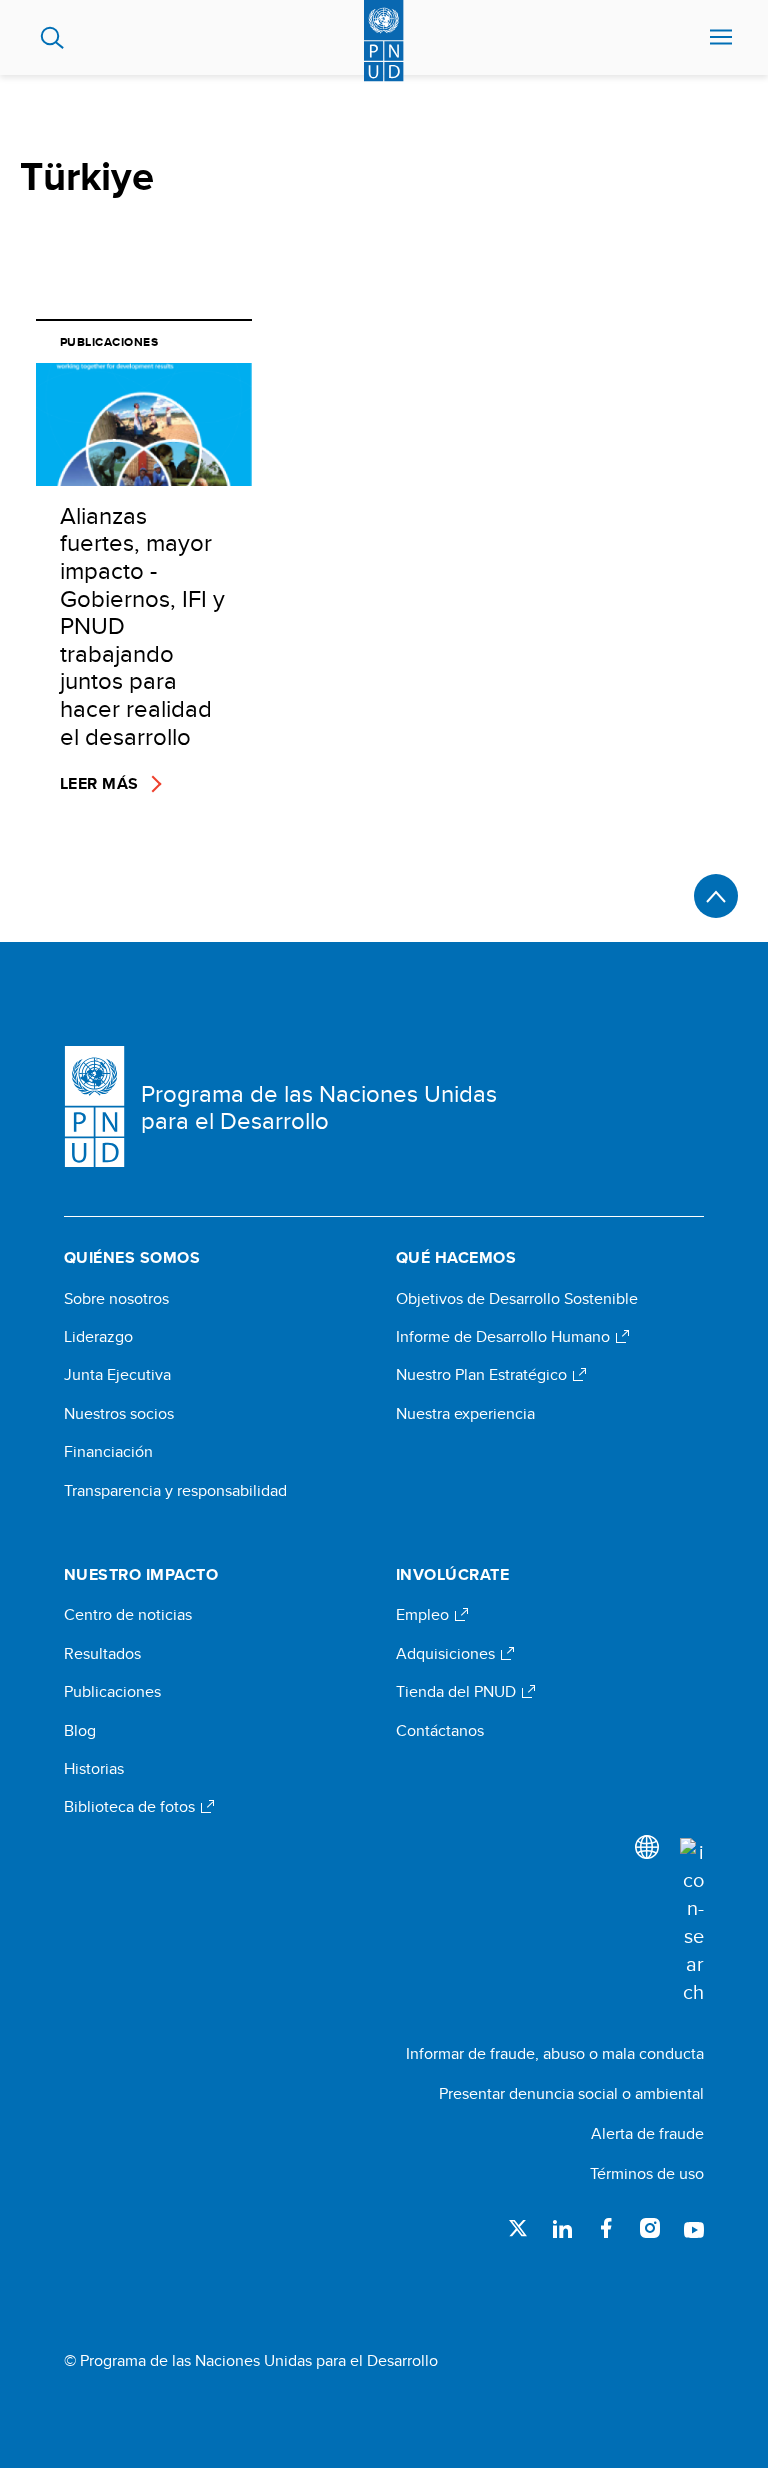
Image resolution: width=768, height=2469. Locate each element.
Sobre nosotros (116, 1299)
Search (52, 38)
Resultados (102, 1654)
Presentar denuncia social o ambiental (571, 2093)
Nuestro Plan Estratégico (483, 1375)
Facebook (606, 2228)
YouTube (694, 2228)
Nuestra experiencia (465, 1414)
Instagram (650, 2228)
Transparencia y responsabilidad (175, 1491)
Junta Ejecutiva (117, 1375)
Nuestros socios (119, 1414)
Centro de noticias (128, 1615)
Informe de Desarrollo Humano (505, 1337)
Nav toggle (721, 38)
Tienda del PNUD (458, 1692)
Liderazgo (98, 1337)
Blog (80, 1731)
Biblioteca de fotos (131, 1807)
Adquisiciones (447, 1654)
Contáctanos (440, 1731)
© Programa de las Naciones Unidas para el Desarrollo (251, 2361)
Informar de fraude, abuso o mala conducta (555, 2053)
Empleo (424, 1615)
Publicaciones (112, 1692)
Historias (94, 1769)
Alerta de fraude (647, 2133)
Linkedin (562, 2228)
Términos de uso (647, 2173)
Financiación (108, 1452)
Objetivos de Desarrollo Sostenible (517, 1299)
